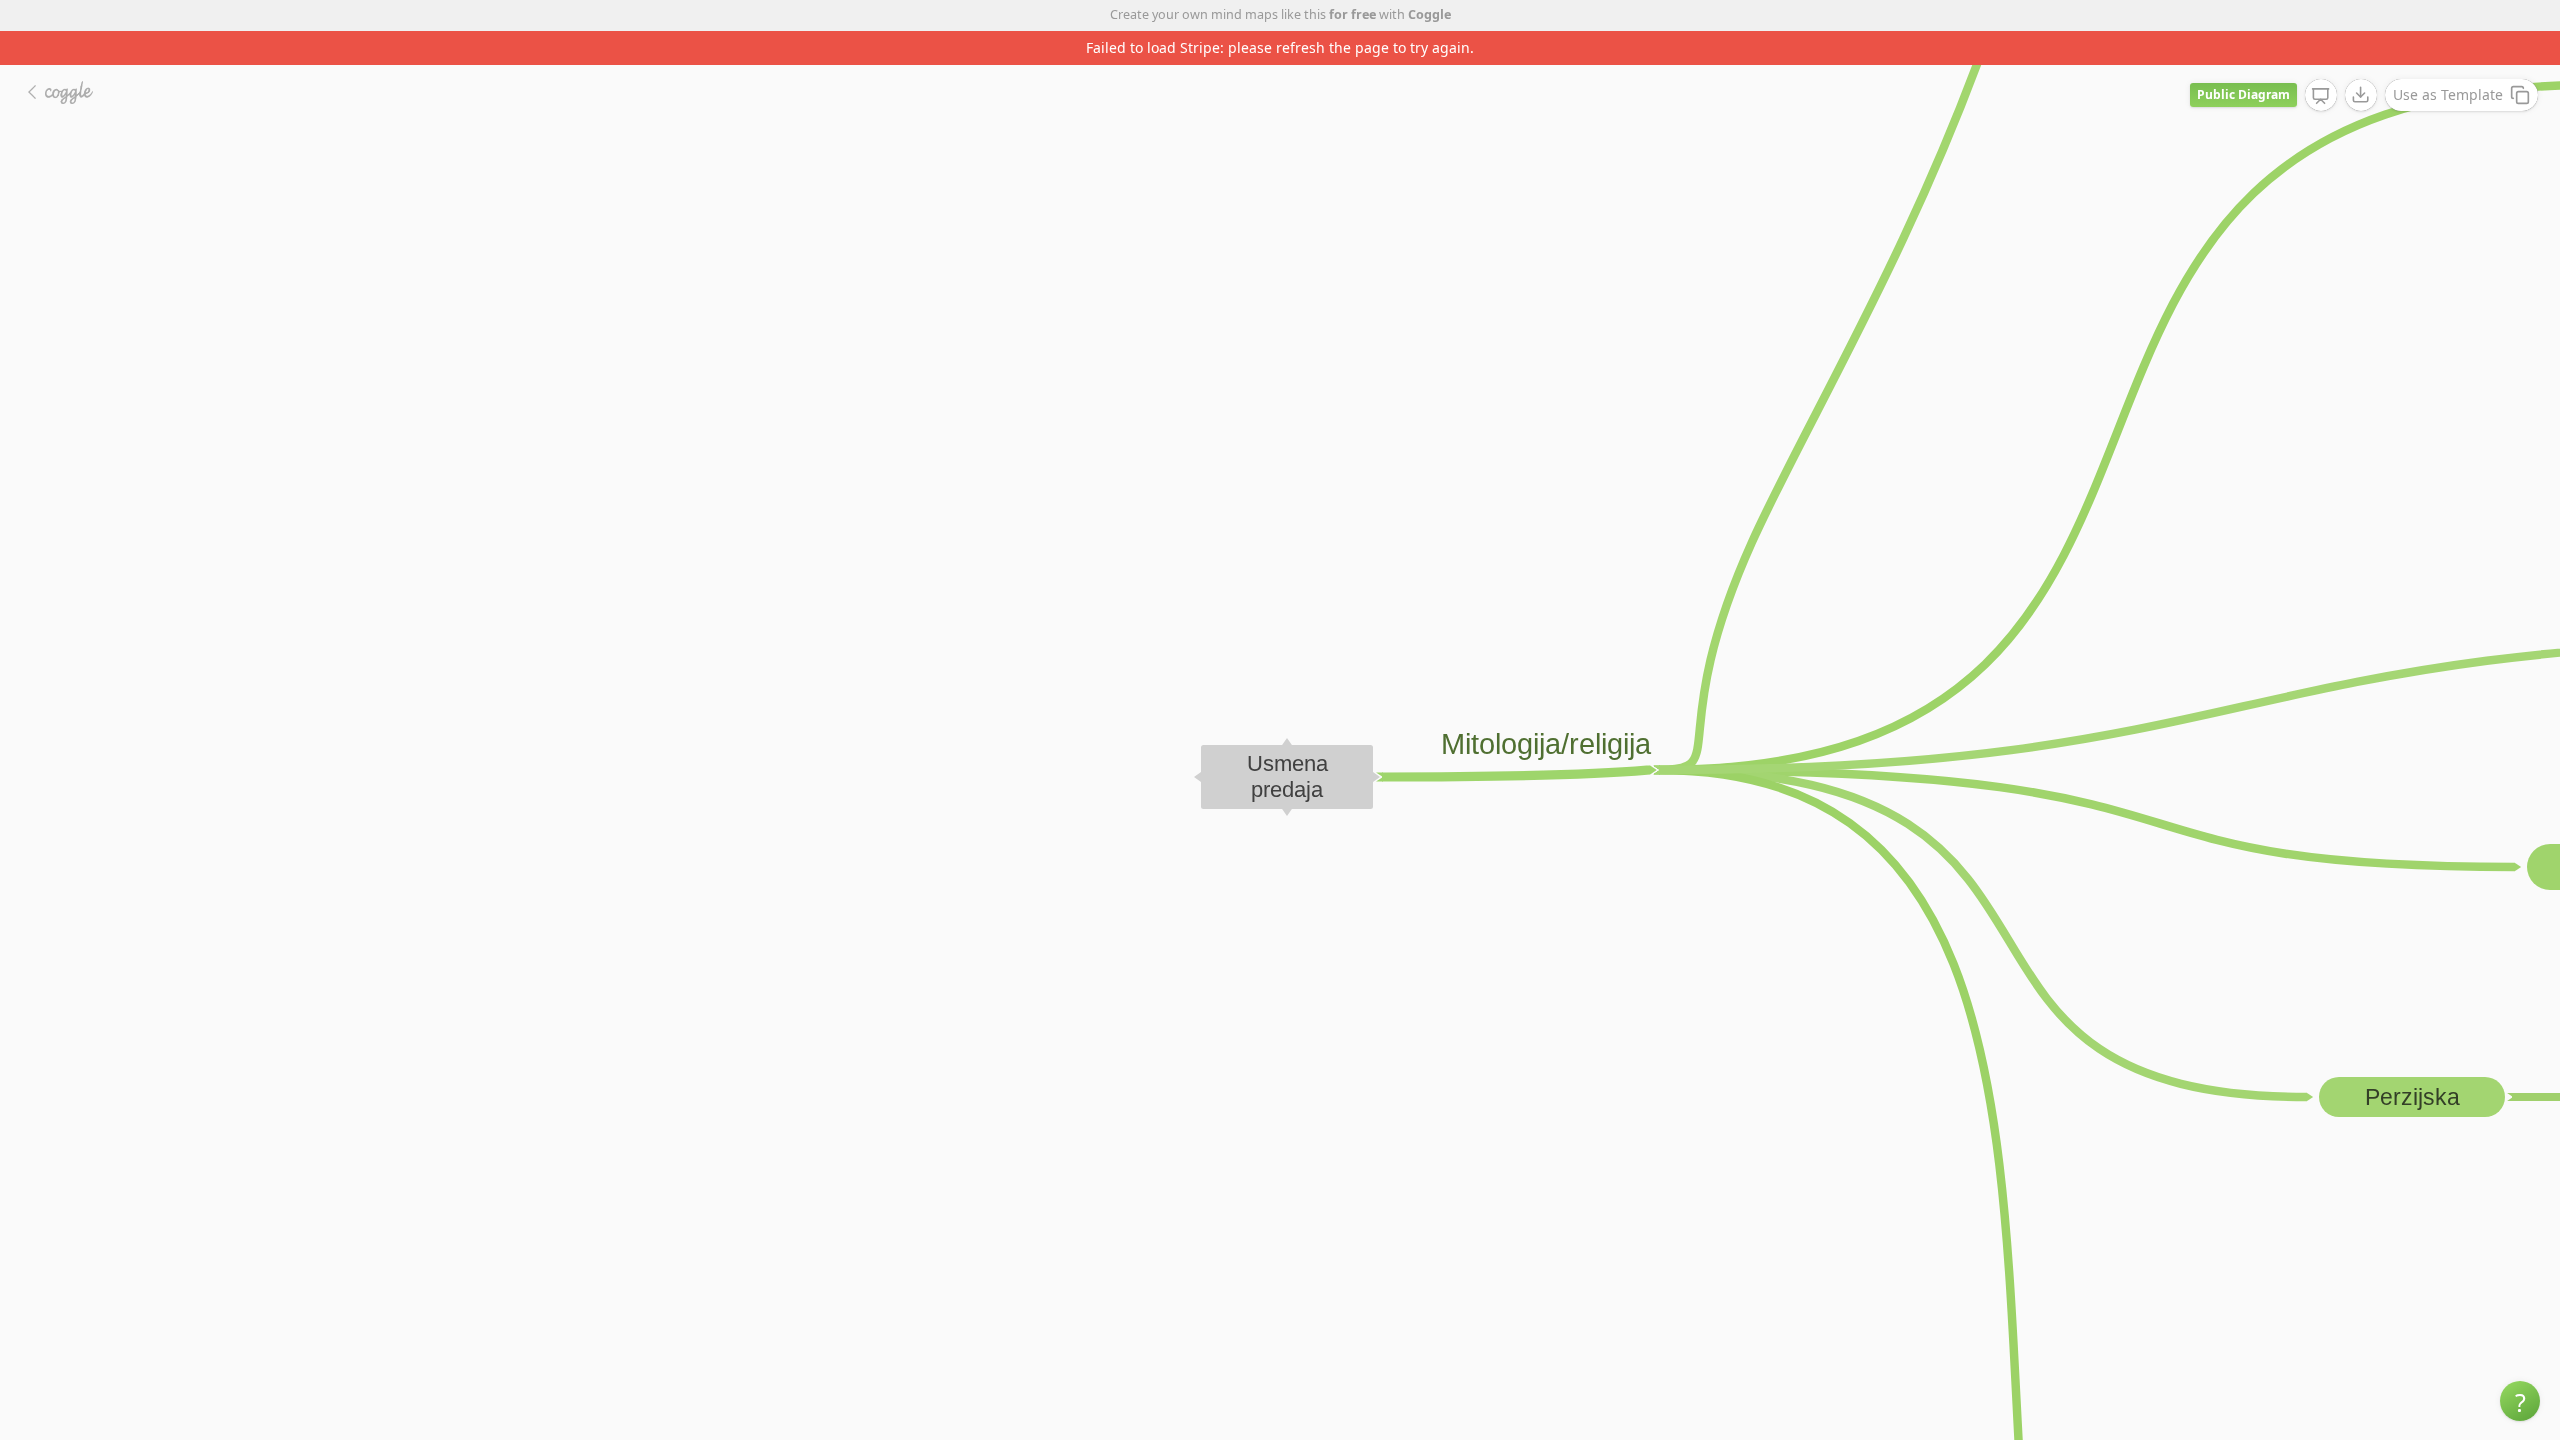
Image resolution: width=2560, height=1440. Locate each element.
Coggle (1429, 14)
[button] (2520, 1401)
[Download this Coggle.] (2361, 61)
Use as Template (2448, 60)
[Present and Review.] (2321, 62)
